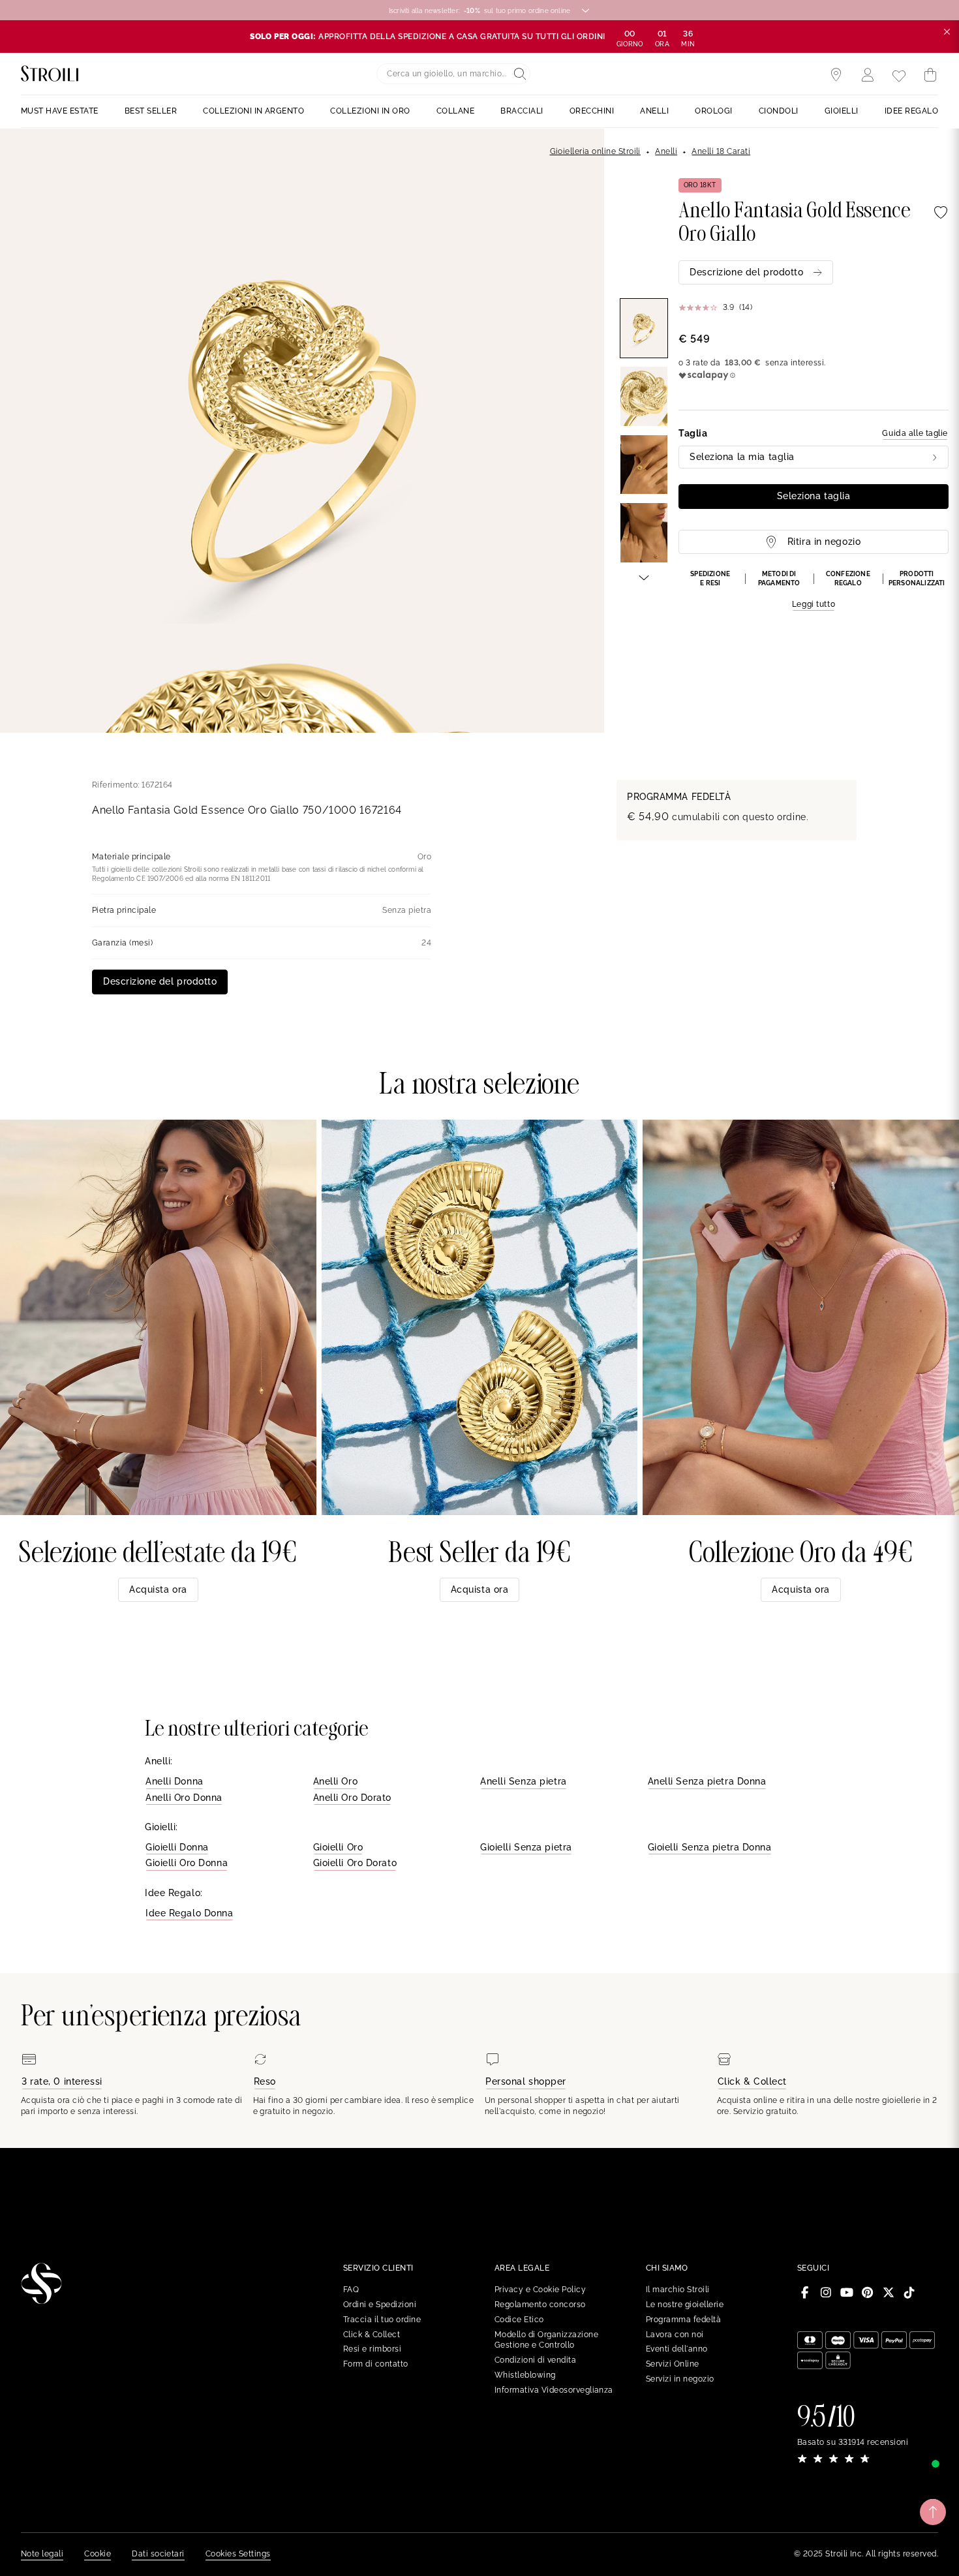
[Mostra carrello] (930, 75)
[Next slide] (644, 577)
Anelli (666, 151)
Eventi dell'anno (677, 2349)
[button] (814, 590)
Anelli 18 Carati (721, 151)
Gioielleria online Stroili (595, 151)
